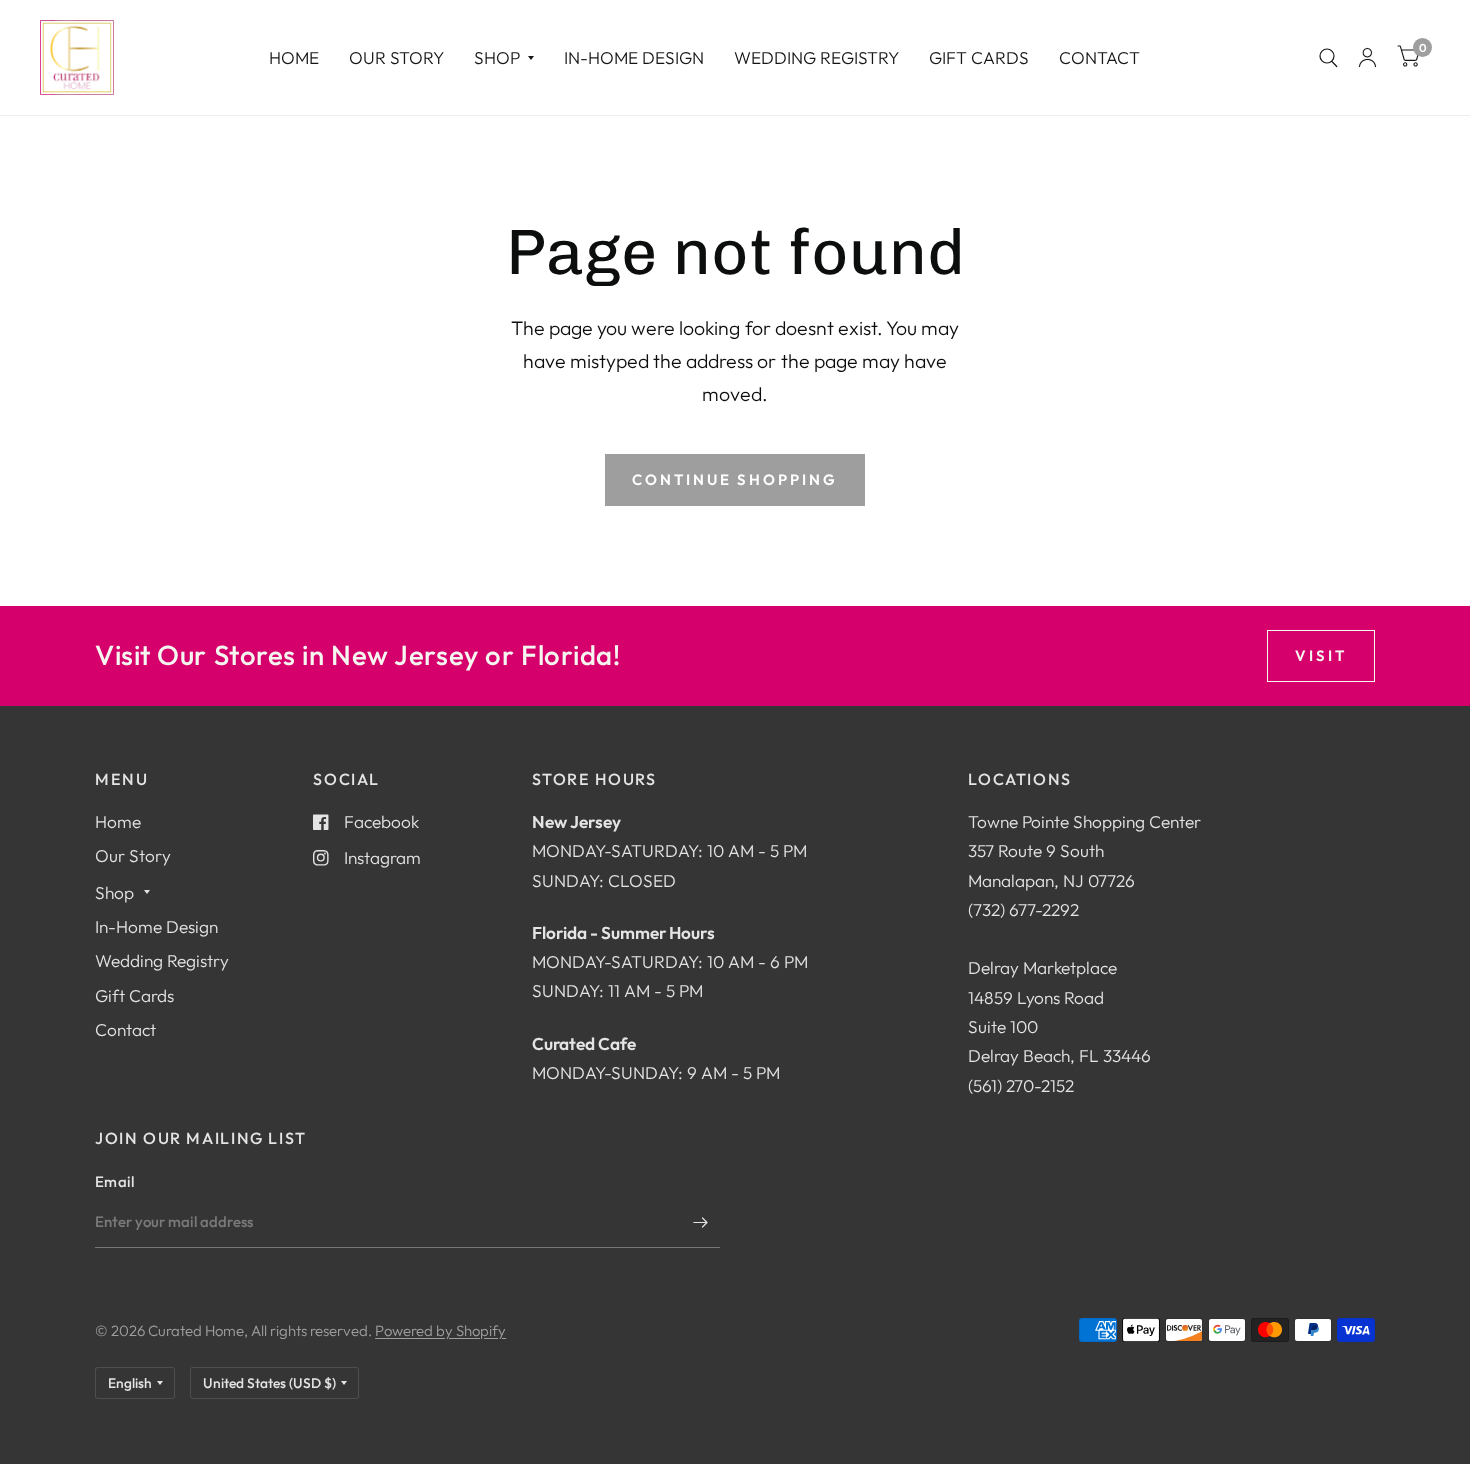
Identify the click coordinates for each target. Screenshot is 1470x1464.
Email (115, 1181)
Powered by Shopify (440, 1330)
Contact (1099, 57)
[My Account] (1367, 57)
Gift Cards (979, 57)
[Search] (1328, 57)
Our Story (396, 57)
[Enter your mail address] (700, 1222)
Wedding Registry (816, 57)
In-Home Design (634, 57)
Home (294, 57)
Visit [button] (1321, 655)
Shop (497, 57)
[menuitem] (294, 57)
